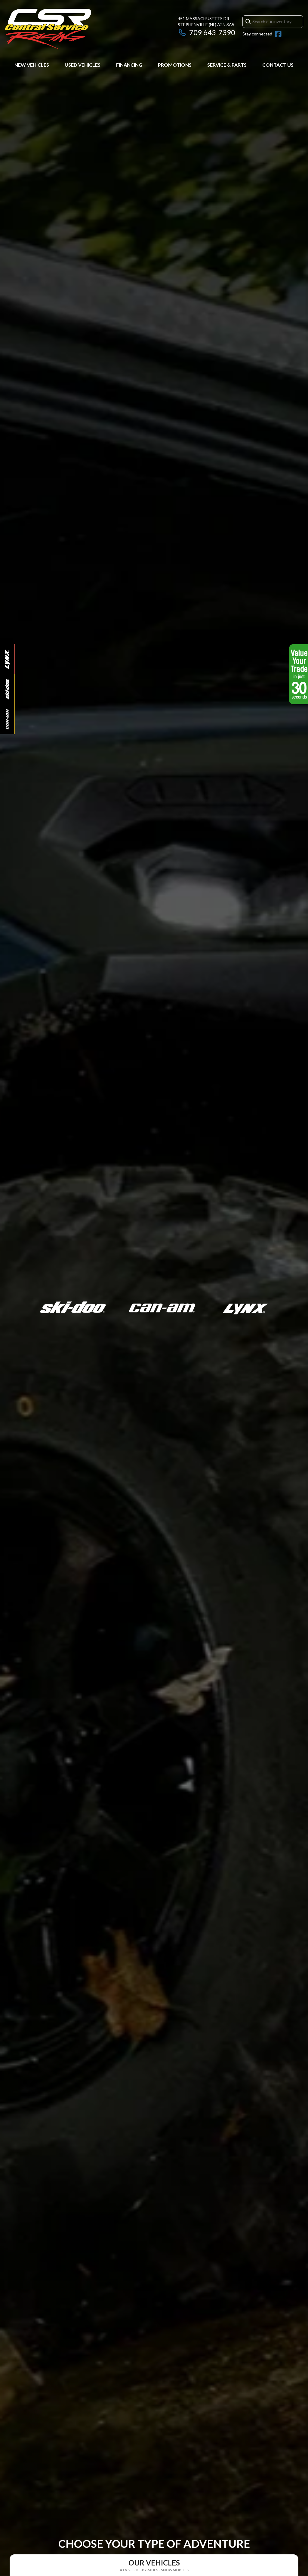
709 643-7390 (212, 32)
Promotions (175, 65)
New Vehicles (32, 65)
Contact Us (278, 65)
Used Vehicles (83, 65)
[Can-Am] (7, 719)
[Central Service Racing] (48, 29)
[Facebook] (278, 34)
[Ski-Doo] (7, 689)
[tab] (154, 2565)
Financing (129, 65)
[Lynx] (7, 659)
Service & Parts (227, 65)
